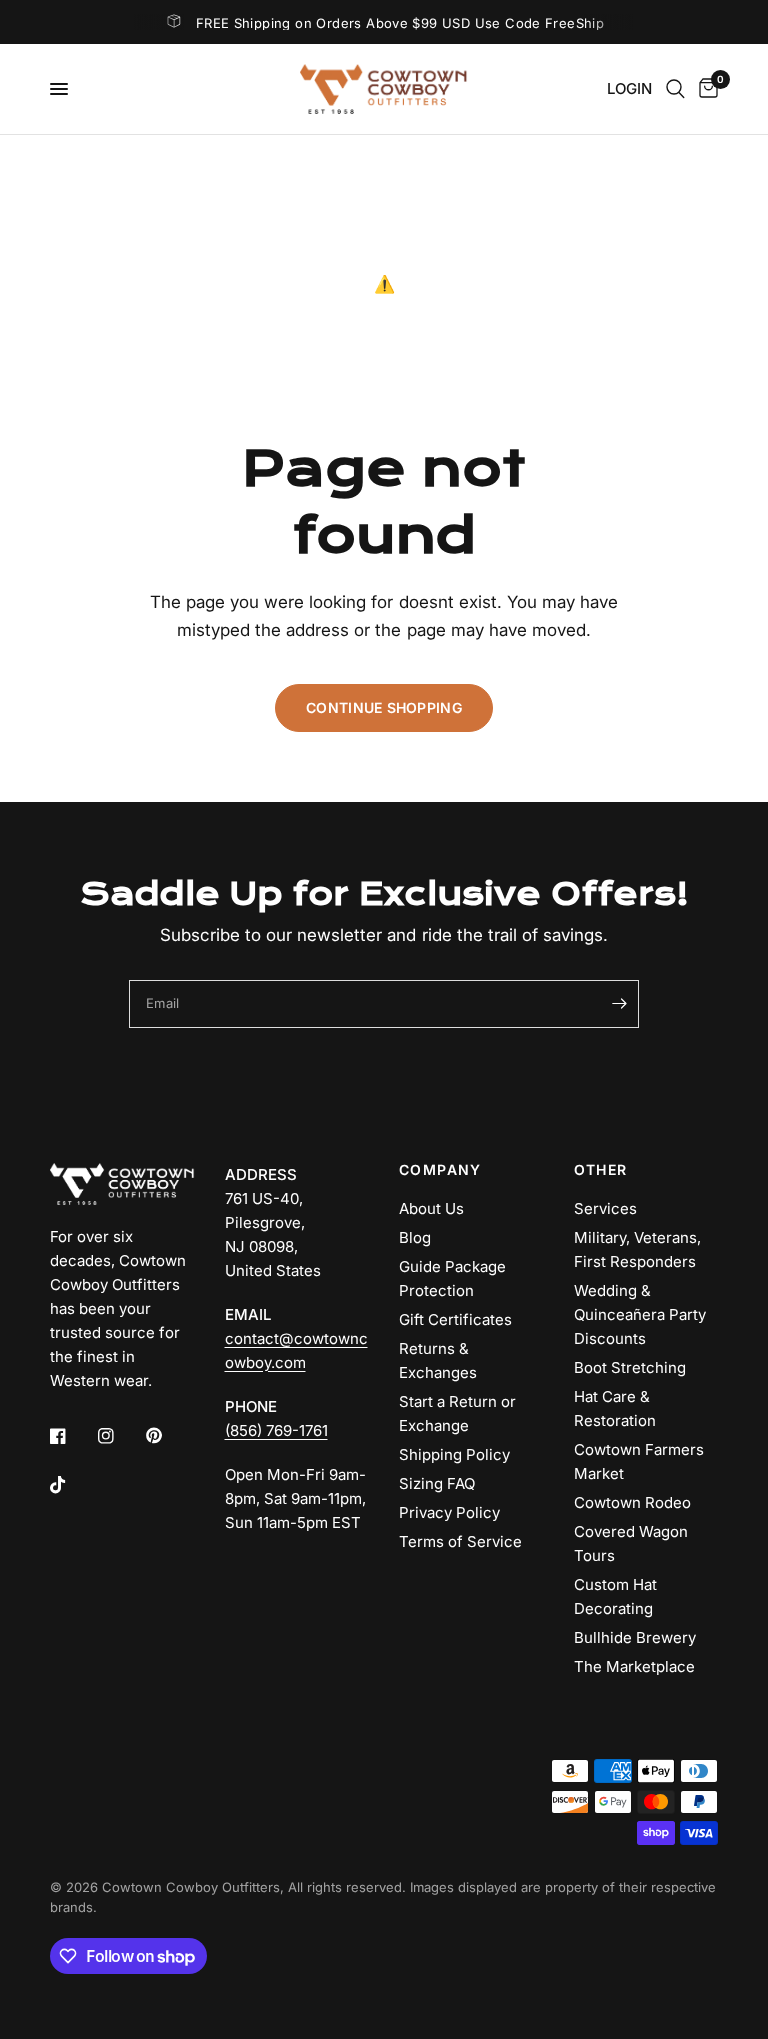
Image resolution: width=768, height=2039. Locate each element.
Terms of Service (460, 1541)
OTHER (601, 1170)
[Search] (675, 89)
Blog (415, 1237)
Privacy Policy (449, 1512)
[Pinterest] (168, 1435)
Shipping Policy (454, 1454)
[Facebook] (72, 1436)
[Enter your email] (619, 1004)
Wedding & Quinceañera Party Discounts (640, 1314)
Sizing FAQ (437, 1483)
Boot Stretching (630, 1367)
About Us (431, 1208)
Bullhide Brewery (635, 1637)
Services (605, 1208)
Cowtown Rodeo (632, 1502)
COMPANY (440, 1170)
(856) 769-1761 (276, 1430)
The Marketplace (634, 1666)
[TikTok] (72, 1485)
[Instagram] (120, 1436)
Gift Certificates (455, 1319)
